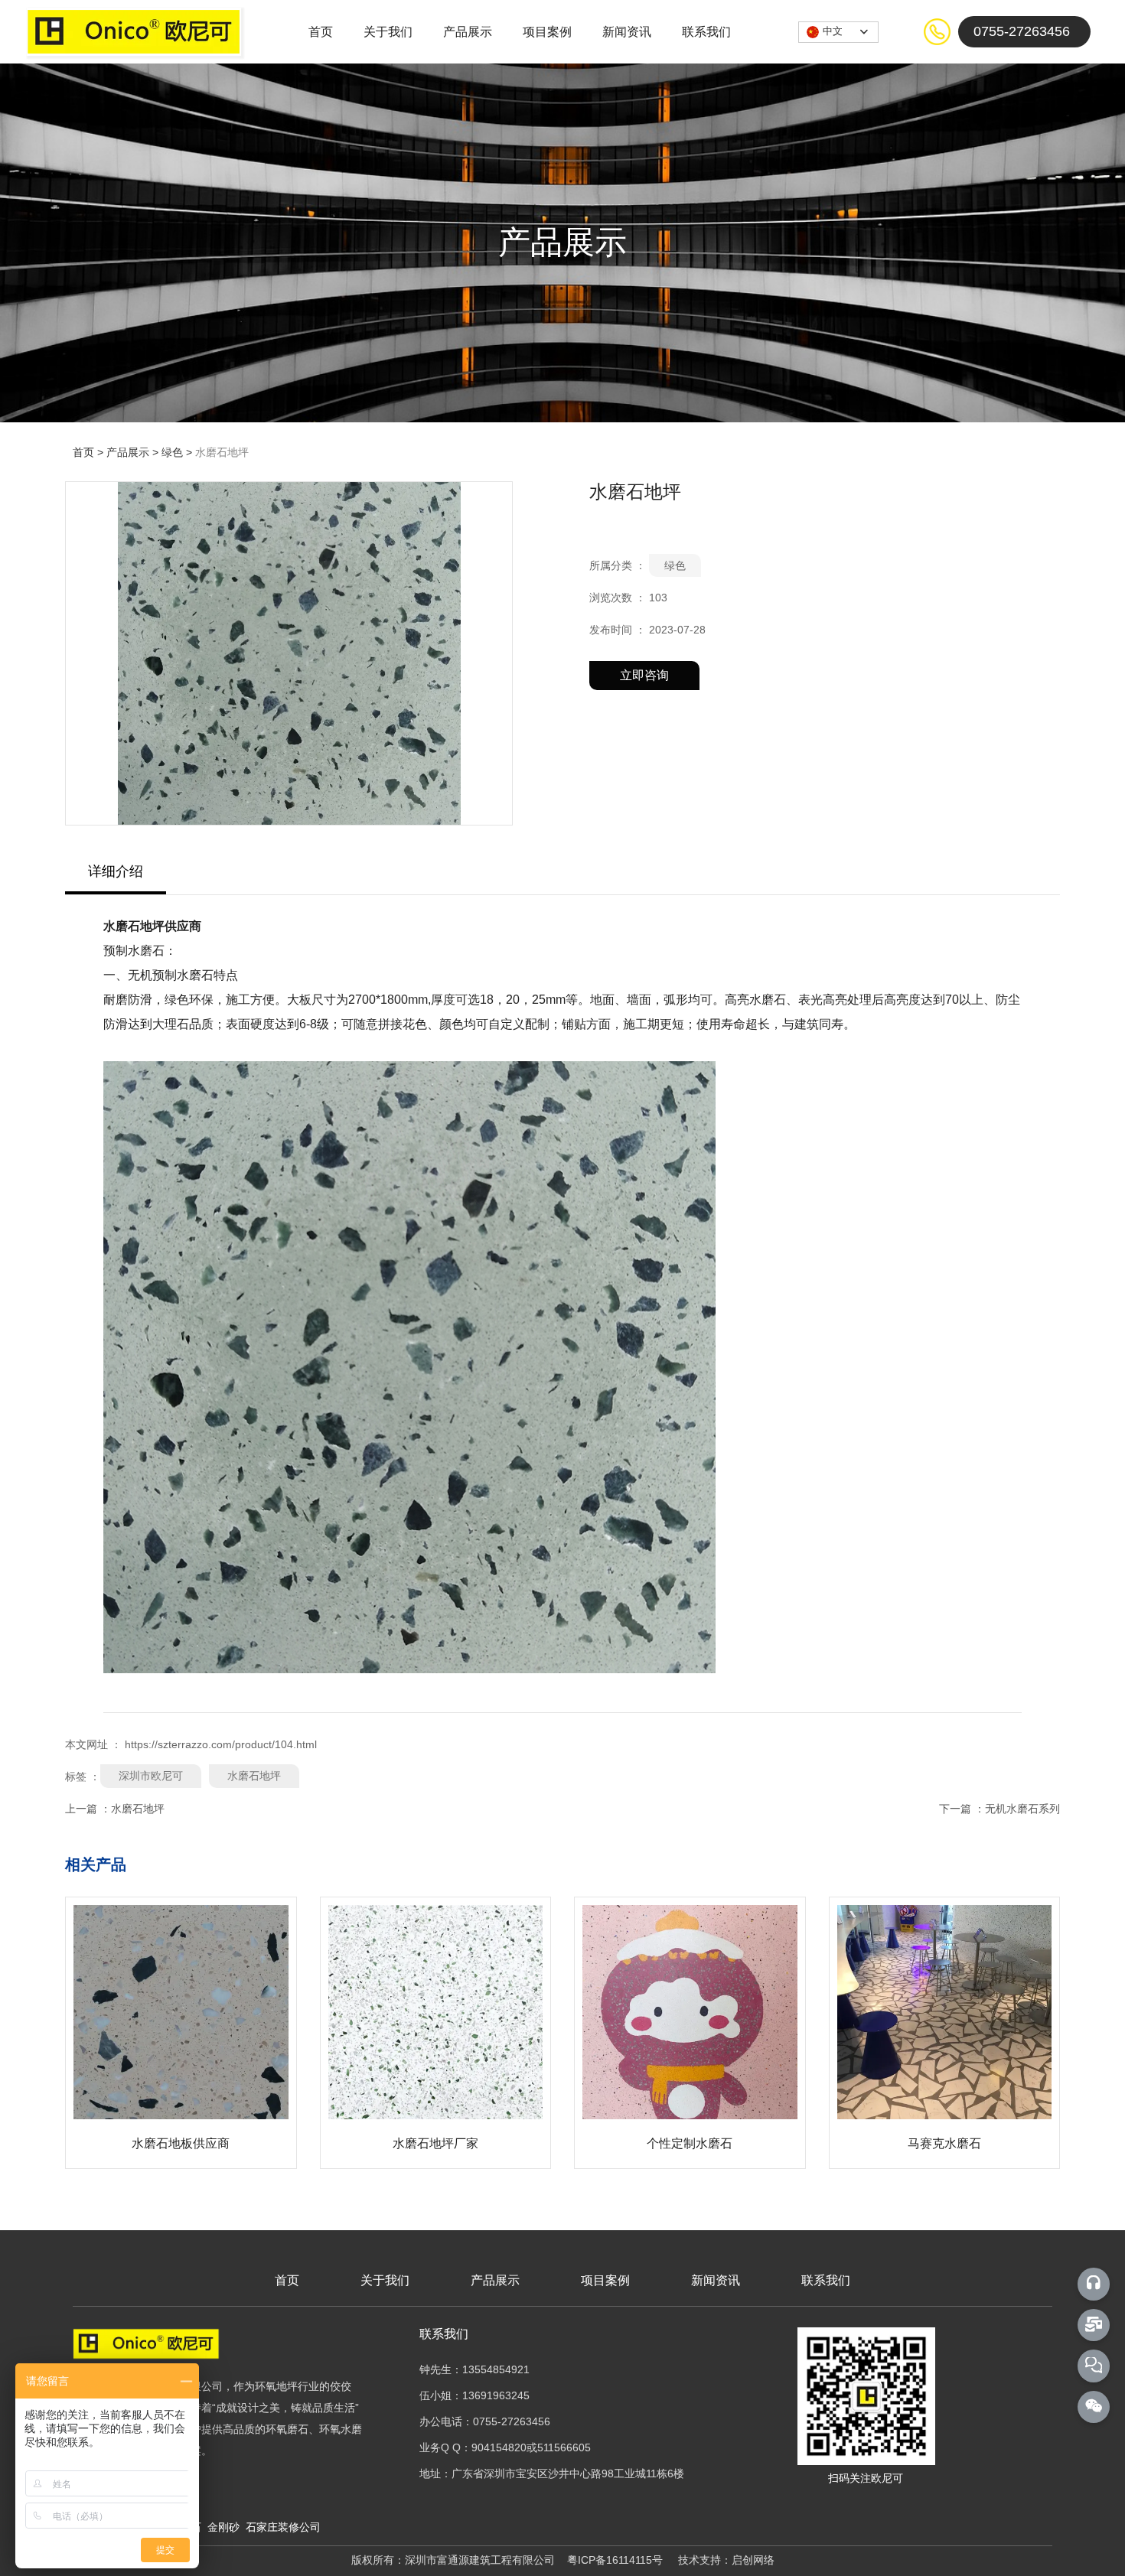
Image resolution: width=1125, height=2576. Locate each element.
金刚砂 (225, 2527)
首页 (321, 32)
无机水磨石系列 (1022, 1809)
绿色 (172, 452)
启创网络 (753, 2560)
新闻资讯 (627, 32)
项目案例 (547, 32)
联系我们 (706, 32)
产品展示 (468, 32)
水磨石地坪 (254, 1776)
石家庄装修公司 (282, 2527)
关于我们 (388, 32)
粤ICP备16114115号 (615, 2560)
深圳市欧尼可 (151, 1776)
